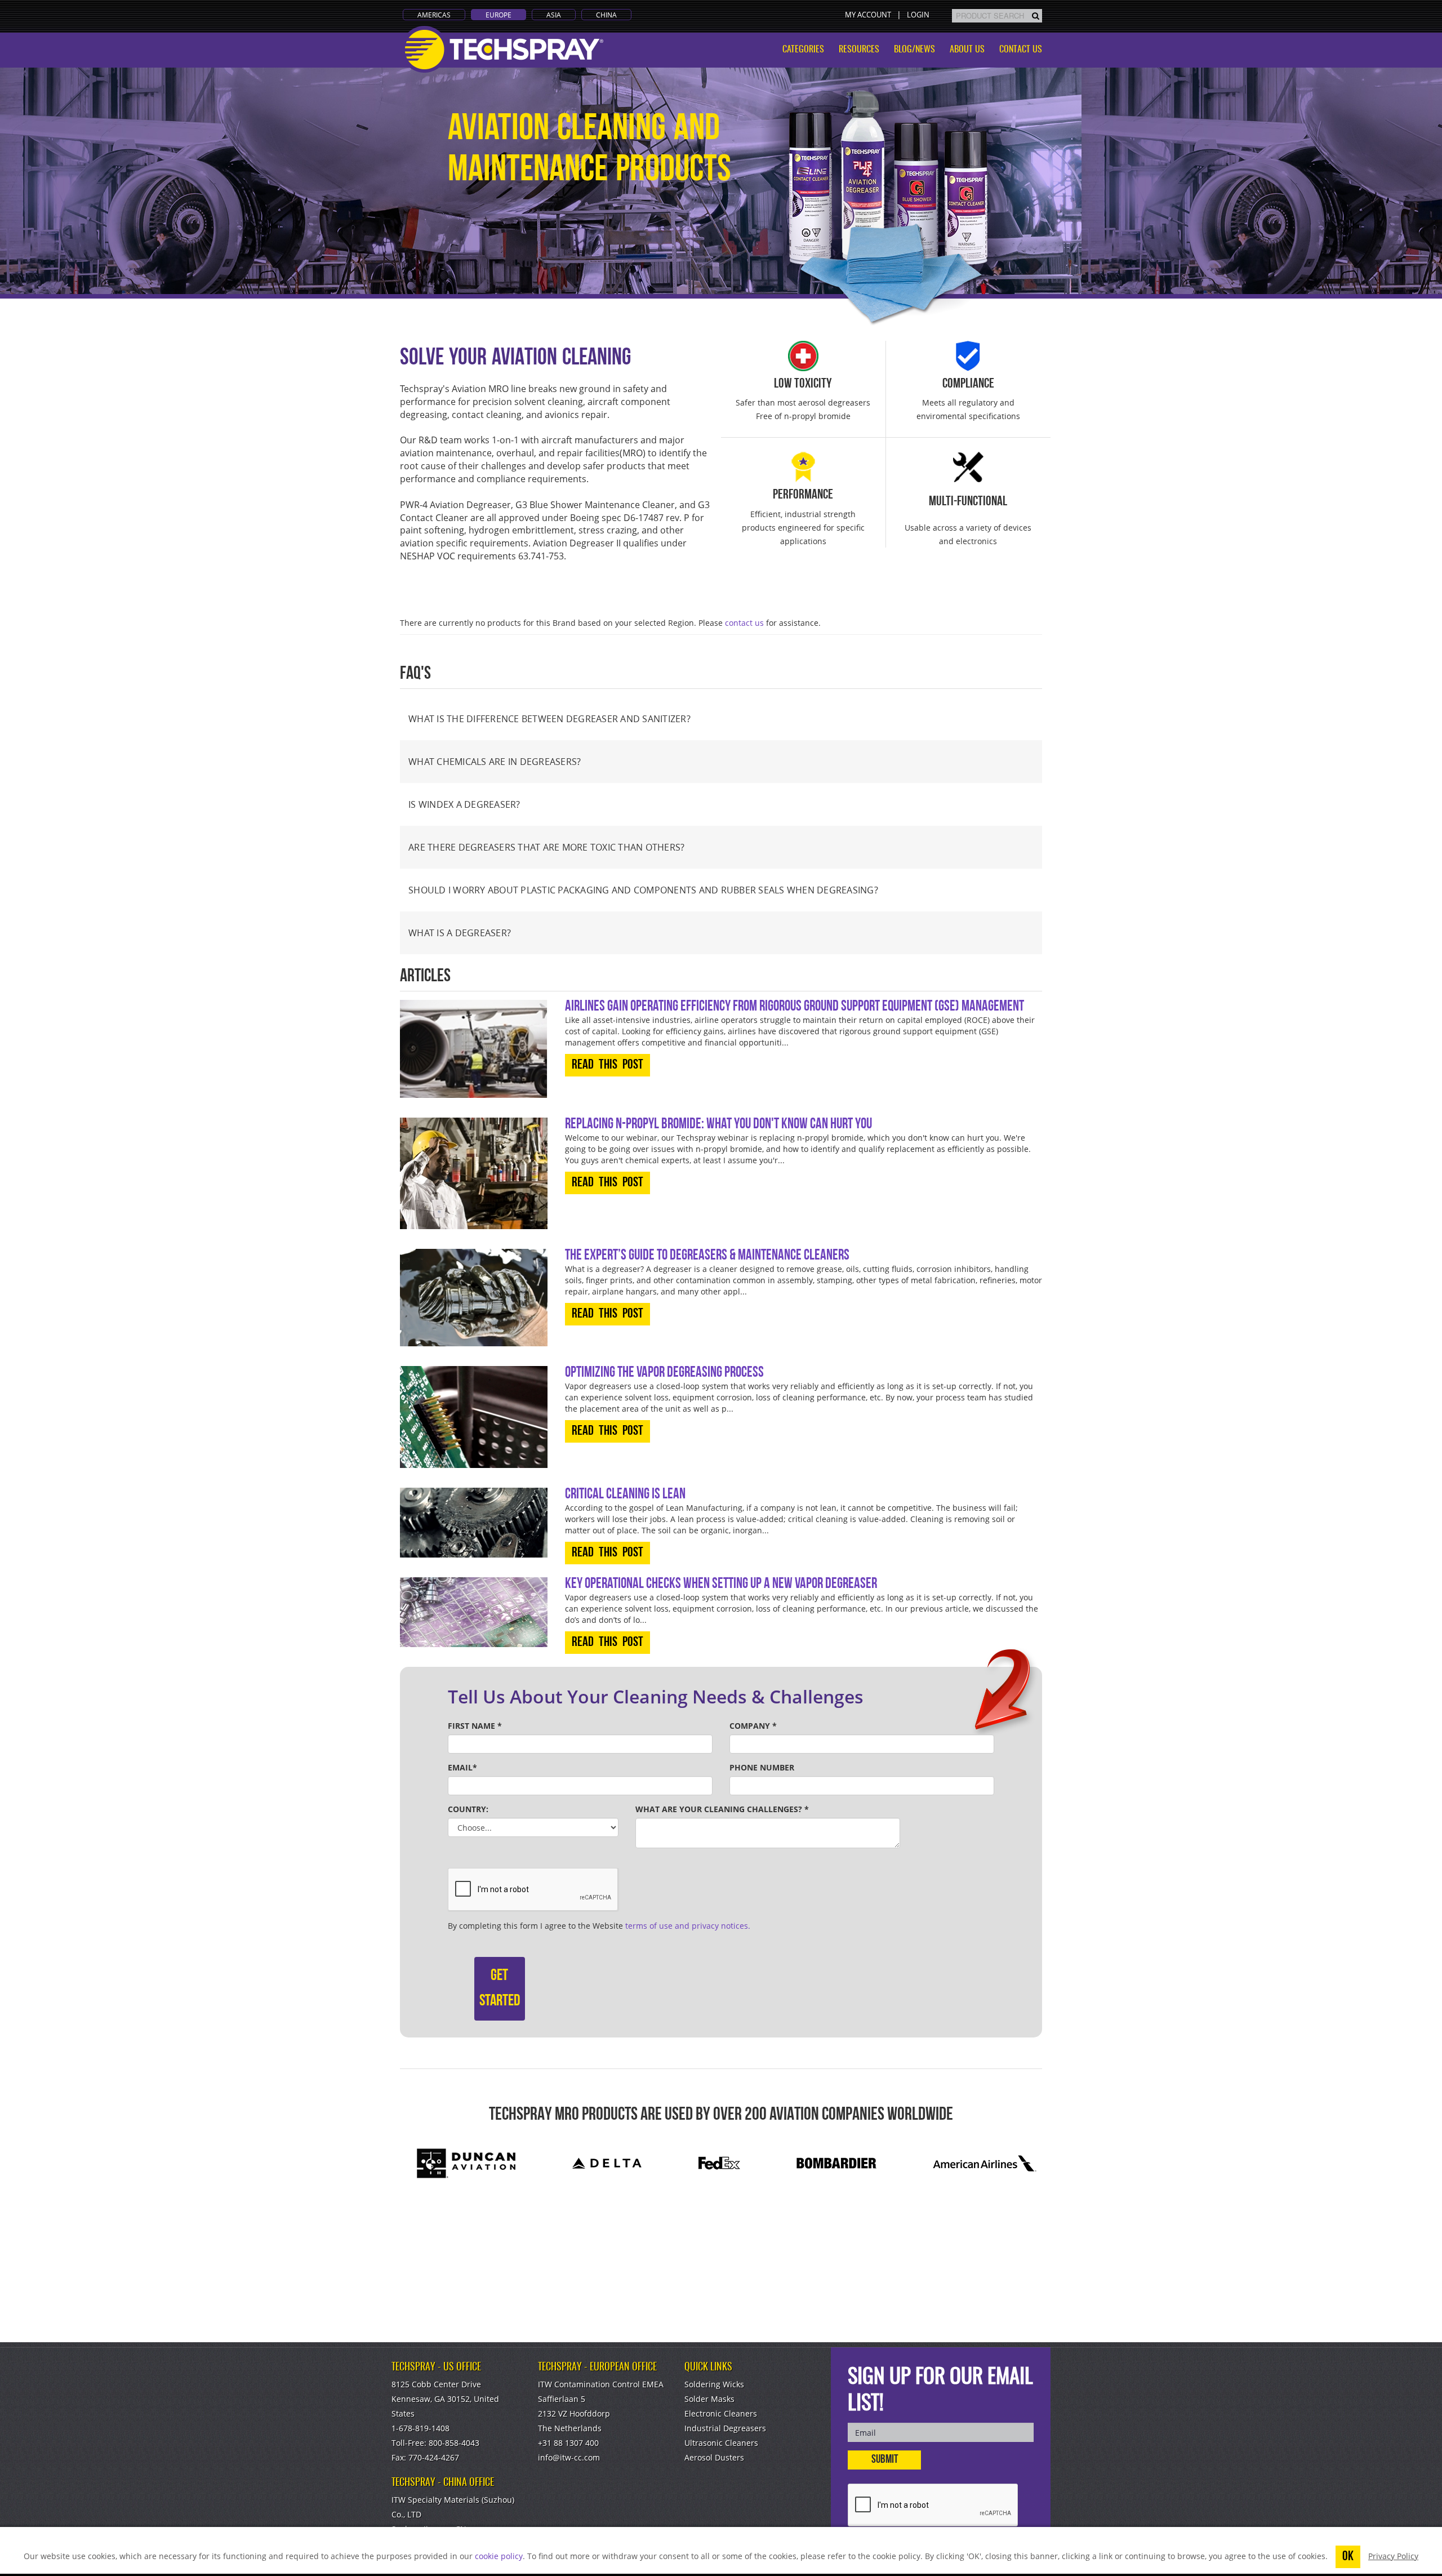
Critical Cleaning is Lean (625, 1495)
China (606, 15)
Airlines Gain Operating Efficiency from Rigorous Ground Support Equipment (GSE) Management (795, 1007)
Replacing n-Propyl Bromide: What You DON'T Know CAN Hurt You (718, 1125)
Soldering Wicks (714, 2384)
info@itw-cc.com (569, 2457)
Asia (554, 15)
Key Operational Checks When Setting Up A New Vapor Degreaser (721, 1584)
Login (918, 15)
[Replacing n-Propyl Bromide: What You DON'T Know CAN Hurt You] (474, 1173)
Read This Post (607, 1065)
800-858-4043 (454, 2443)
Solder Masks (709, 2399)
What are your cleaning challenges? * (722, 1809)
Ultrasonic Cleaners (721, 2443)
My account (868, 15)
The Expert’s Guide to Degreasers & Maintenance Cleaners (707, 1256)
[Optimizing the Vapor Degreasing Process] (474, 1417)
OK (1348, 2557)
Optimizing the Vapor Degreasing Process (664, 1373)
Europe (499, 15)
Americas (434, 15)
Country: (468, 1809)
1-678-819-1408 (420, 2428)
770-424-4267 (434, 2457)
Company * (753, 1726)
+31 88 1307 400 (568, 2443)
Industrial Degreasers (725, 2428)
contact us (744, 623)
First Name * (475, 1726)
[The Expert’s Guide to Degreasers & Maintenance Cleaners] (474, 1298)
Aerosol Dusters (714, 2457)
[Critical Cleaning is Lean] (474, 1523)
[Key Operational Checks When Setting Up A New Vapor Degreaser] (474, 1612)
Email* (462, 1767)
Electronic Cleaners (721, 2413)
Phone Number (762, 1767)
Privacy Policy (1393, 2556)
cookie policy (499, 2556)
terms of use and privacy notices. (688, 1926)
